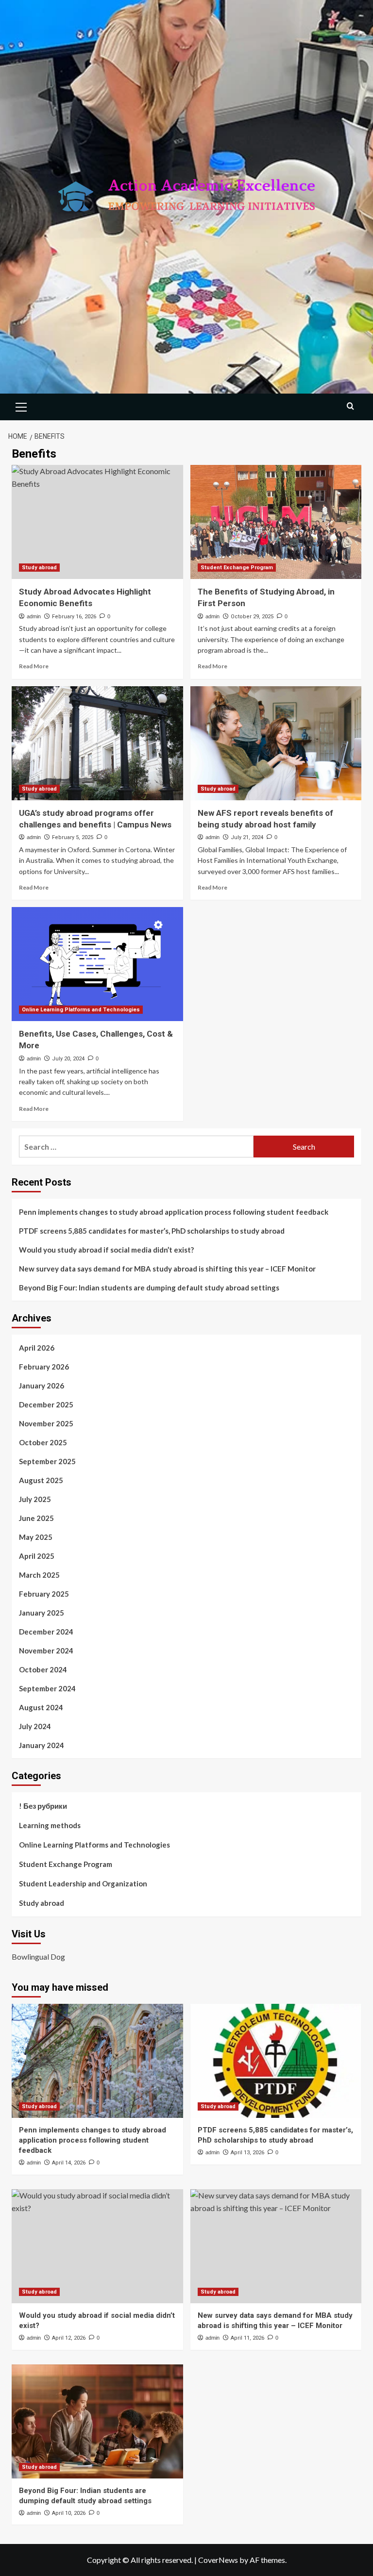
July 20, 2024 (68, 1059)
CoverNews (218, 2560)
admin (34, 616)
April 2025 (37, 1556)
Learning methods (50, 1825)
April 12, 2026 (69, 2338)
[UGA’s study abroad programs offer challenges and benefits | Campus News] (97, 743)
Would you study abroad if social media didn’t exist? (106, 1250)
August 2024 (41, 1707)
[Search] (350, 406)
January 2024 (42, 1745)
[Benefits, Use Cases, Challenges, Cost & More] (97, 964)
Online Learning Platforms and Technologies (81, 1010)
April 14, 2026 (69, 2163)
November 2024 (46, 1651)
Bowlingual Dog (38, 1957)
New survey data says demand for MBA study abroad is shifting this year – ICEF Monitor (167, 1269)
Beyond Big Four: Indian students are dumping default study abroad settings (149, 1288)
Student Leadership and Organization (83, 1883)
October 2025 (43, 1442)
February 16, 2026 (74, 617)
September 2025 (47, 1461)
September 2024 (47, 1688)
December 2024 (46, 1632)
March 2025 (39, 1575)
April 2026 (37, 1348)
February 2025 (44, 1594)
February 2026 (44, 1367)
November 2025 (46, 1423)
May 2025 (36, 1537)
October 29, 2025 (252, 617)
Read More (34, 666)
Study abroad (39, 568)
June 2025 (36, 1518)
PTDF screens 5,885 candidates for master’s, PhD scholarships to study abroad (152, 1231)
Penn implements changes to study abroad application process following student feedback (174, 1212)
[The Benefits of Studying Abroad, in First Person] (276, 522)
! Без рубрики (43, 1806)
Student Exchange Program (237, 568)
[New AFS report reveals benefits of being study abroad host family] (276, 743)
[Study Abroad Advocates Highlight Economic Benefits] (97, 522)
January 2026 (42, 1386)
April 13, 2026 (247, 2153)
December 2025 (46, 1404)
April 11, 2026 (247, 2338)
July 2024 (35, 1726)
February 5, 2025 (73, 837)
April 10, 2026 (69, 2513)
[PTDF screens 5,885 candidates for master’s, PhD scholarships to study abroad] (276, 2061)
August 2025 (41, 1480)
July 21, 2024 (247, 837)
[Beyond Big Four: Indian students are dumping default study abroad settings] (97, 2421)
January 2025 (42, 1613)
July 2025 (35, 1499)
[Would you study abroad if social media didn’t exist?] (97, 2246)
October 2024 (43, 1669)
